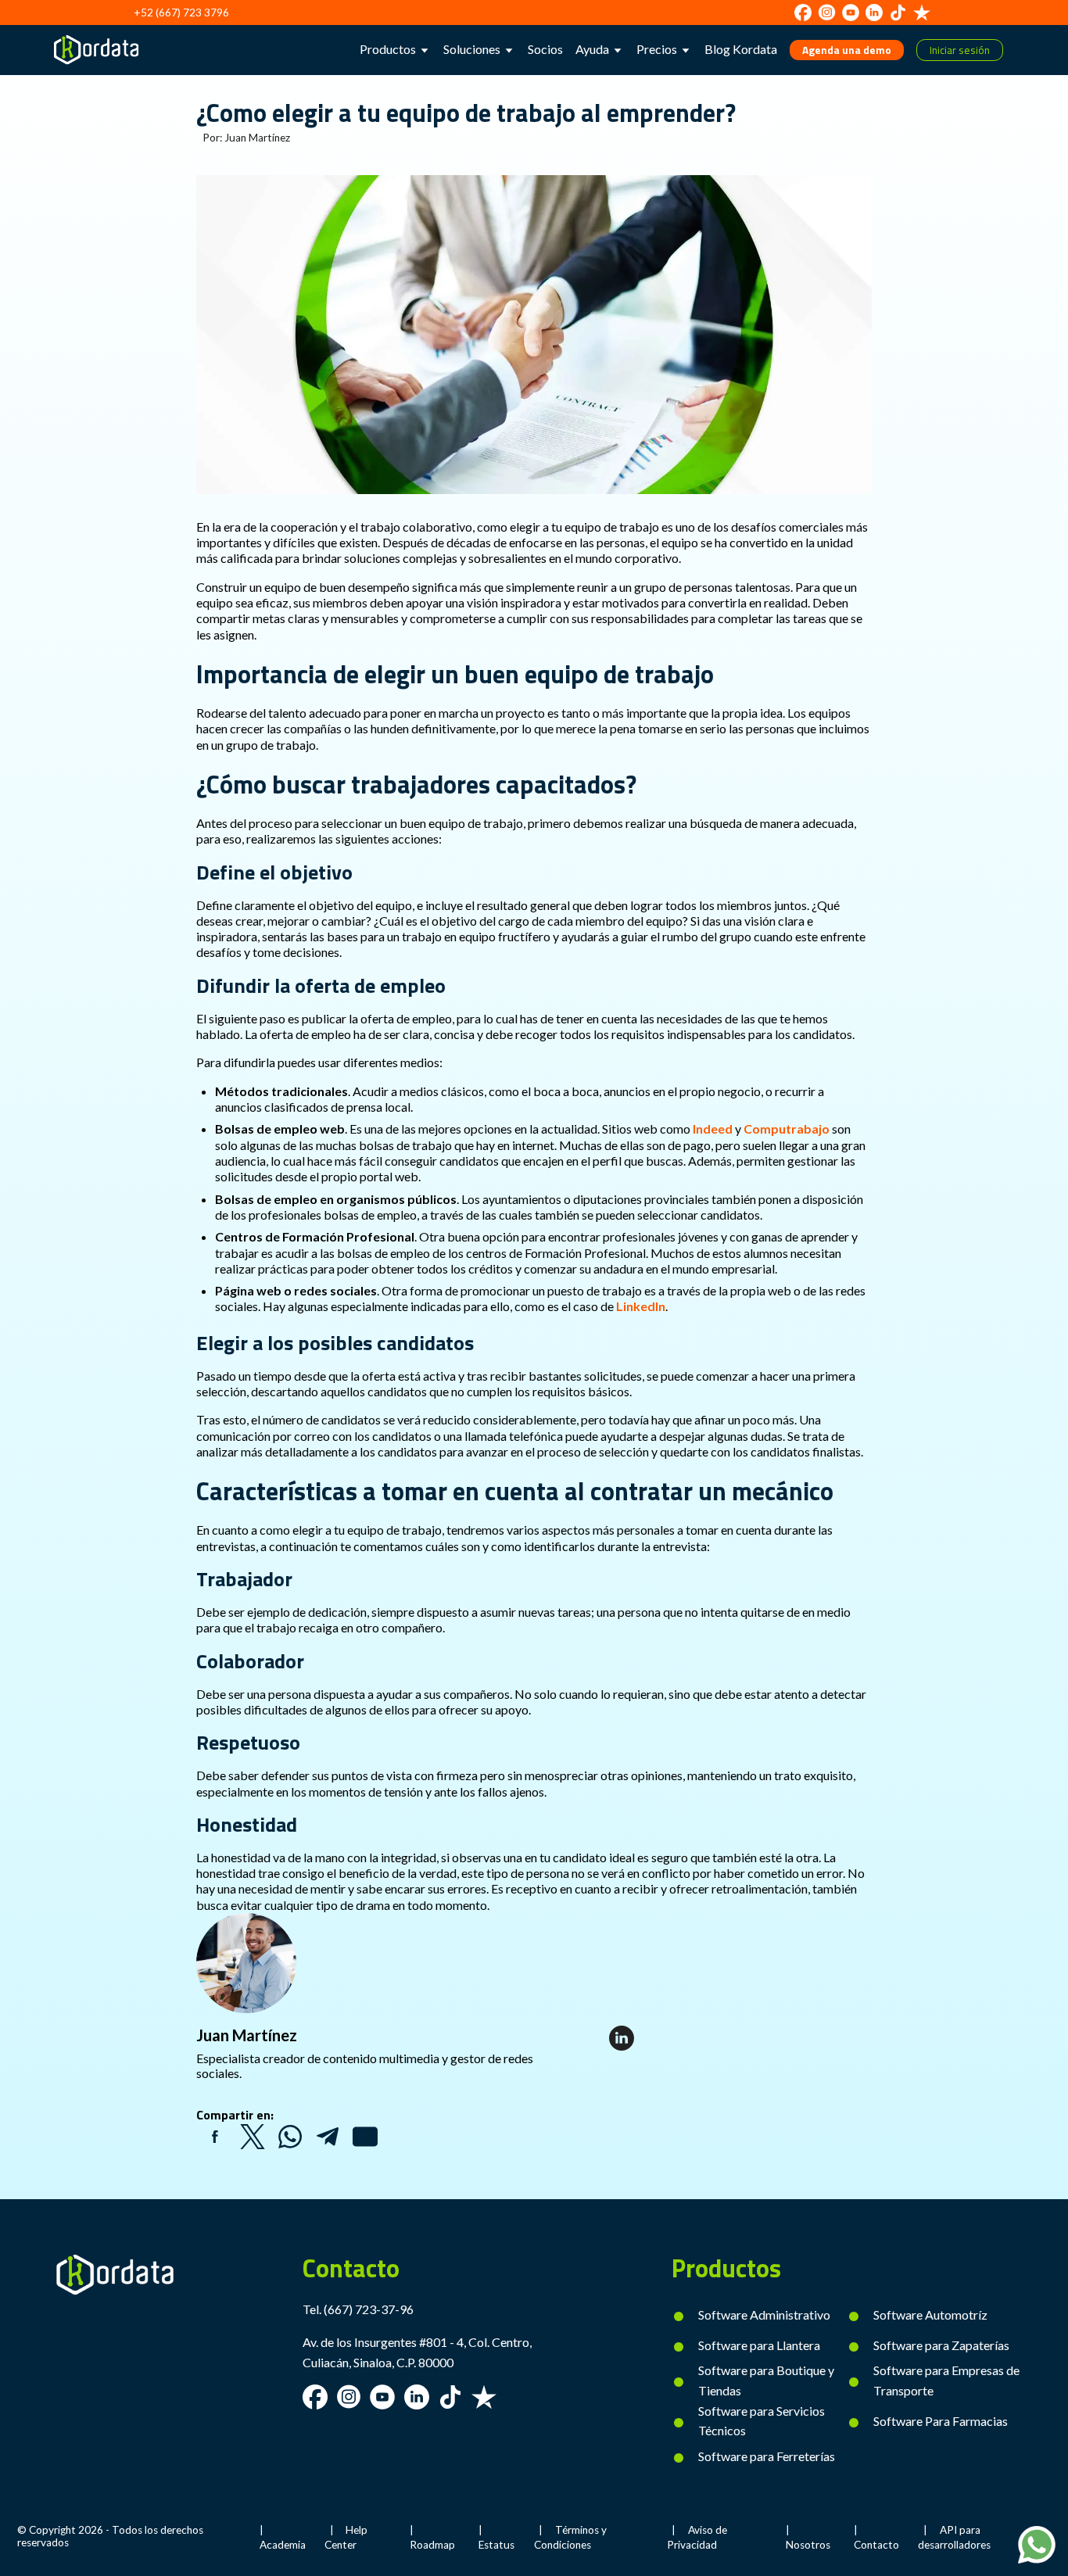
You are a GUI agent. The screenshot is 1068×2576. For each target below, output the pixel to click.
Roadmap (432, 2545)
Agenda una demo (847, 50)
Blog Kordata (741, 49)
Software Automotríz (930, 2314)
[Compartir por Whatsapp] (290, 2137)
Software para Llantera (759, 2345)
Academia (283, 2545)
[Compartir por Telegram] (328, 2137)
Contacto (876, 2545)
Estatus (496, 2545)
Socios (545, 49)
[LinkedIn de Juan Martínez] (622, 2038)
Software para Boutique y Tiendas (766, 2380)
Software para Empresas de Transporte (946, 2380)
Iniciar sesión (960, 50)
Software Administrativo (764, 2314)
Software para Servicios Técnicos (762, 2421)
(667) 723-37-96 (369, 2309)
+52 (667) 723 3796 (181, 13)
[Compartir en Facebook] (215, 2137)
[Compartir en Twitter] (253, 2137)
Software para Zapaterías (941, 2345)
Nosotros (808, 2545)
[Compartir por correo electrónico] (365, 2137)
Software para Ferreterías (767, 2456)
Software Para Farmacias (941, 2421)
